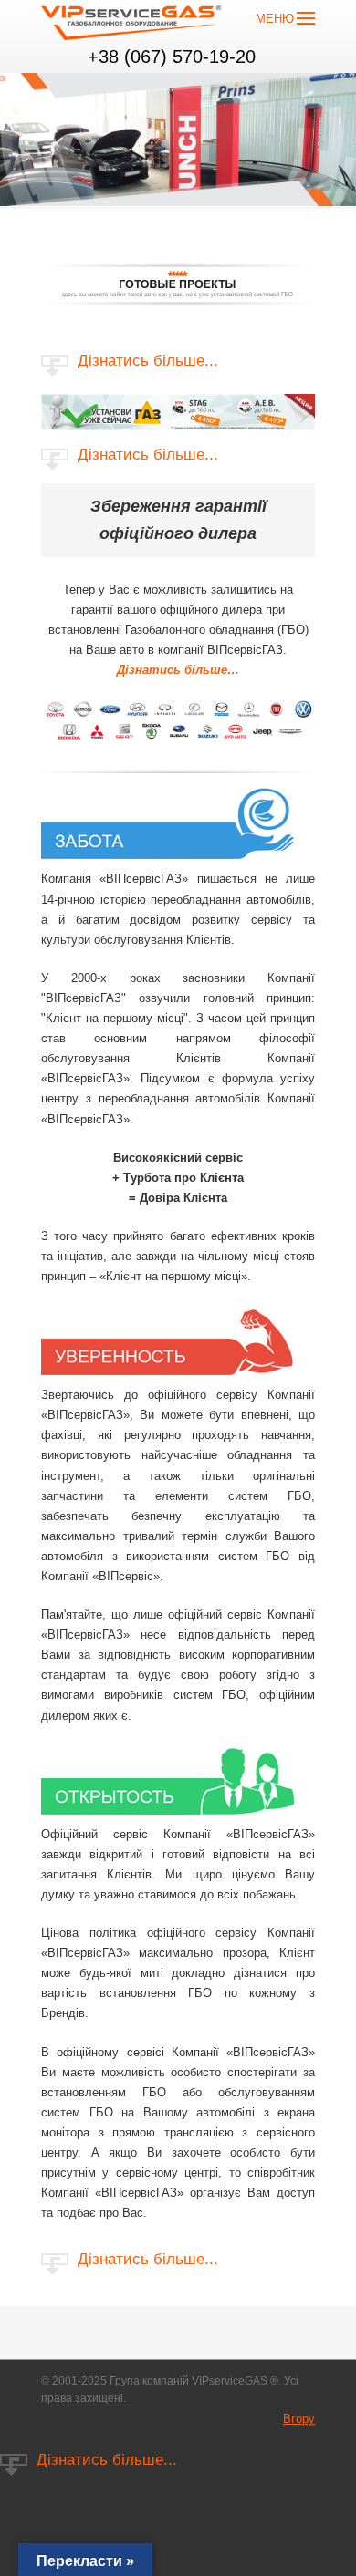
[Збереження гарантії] (178, 744)
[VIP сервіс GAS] (132, 26)
